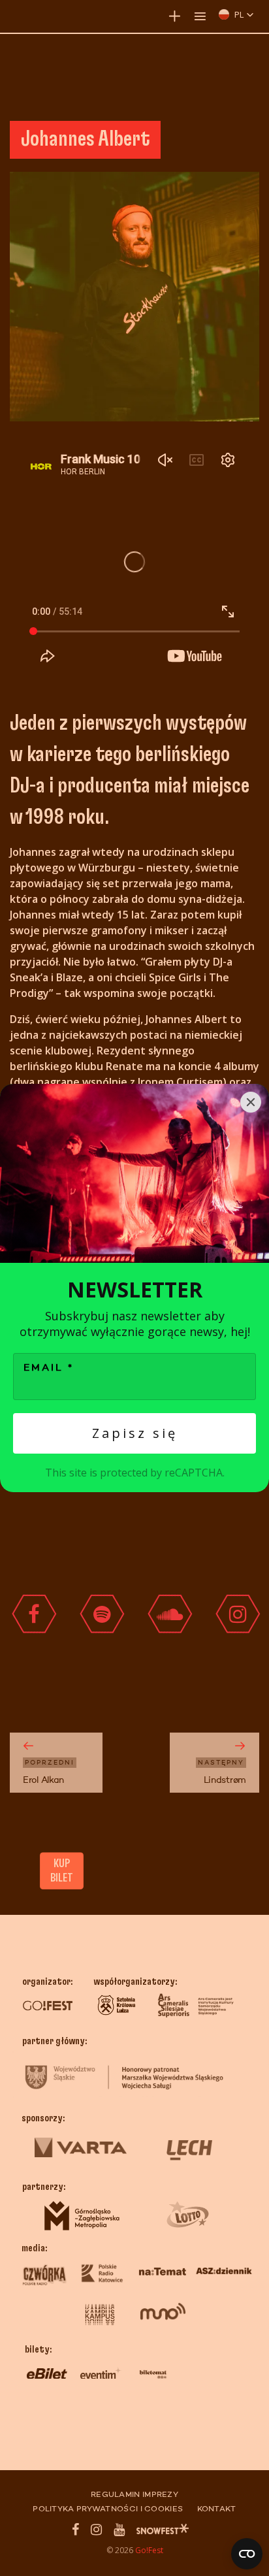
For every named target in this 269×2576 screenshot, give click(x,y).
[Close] (251, 1102)
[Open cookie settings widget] (247, 2554)
